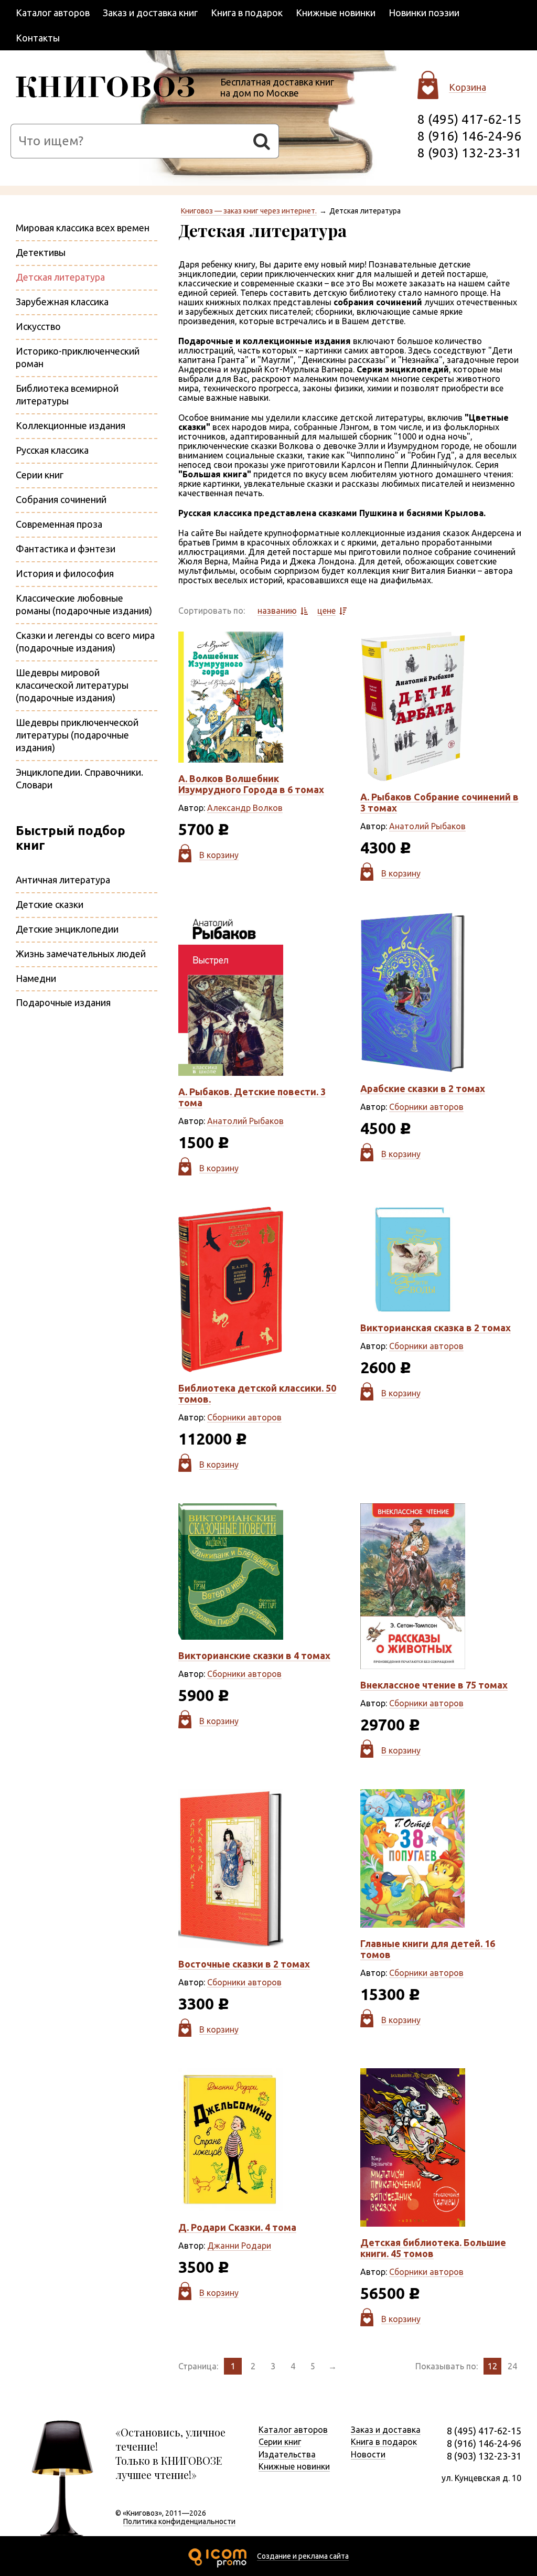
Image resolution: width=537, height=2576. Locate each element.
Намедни (36, 978)
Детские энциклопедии (67, 929)
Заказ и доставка (386, 2430)
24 (512, 2366)
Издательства (287, 2454)
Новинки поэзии (424, 13)
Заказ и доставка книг (150, 13)
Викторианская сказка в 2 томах (436, 1328)
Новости (368, 2454)
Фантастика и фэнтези (66, 549)
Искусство (38, 326)
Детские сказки (50, 904)
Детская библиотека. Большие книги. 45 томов (433, 2248)
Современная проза (59, 524)
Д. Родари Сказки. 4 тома (237, 2227)
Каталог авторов (53, 13)
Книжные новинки (336, 13)
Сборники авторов (426, 1107)
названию (277, 611)
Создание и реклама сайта (303, 2556)
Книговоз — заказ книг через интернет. (249, 211)
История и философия (65, 573)
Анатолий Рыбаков (427, 826)
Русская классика (52, 450)
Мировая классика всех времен (83, 228)
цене (326, 611)
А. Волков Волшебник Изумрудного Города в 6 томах (251, 784)
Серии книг (40, 475)
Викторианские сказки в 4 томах (254, 1655)
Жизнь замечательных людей (81, 954)
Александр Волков (245, 808)
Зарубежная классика (62, 302)
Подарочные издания (63, 1002)
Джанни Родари (239, 2246)
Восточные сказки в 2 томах (244, 1964)
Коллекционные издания (71, 425)
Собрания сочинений (61, 499)
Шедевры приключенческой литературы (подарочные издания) (77, 735)
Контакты (38, 38)
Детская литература (60, 277)
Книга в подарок (247, 13)
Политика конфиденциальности (179, 2521)
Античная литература (63, 880)
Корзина (468, 87)
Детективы (41, 252)
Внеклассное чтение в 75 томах (434, 1685)
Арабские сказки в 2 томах (423, 1088)
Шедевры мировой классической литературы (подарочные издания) (72, 685)
